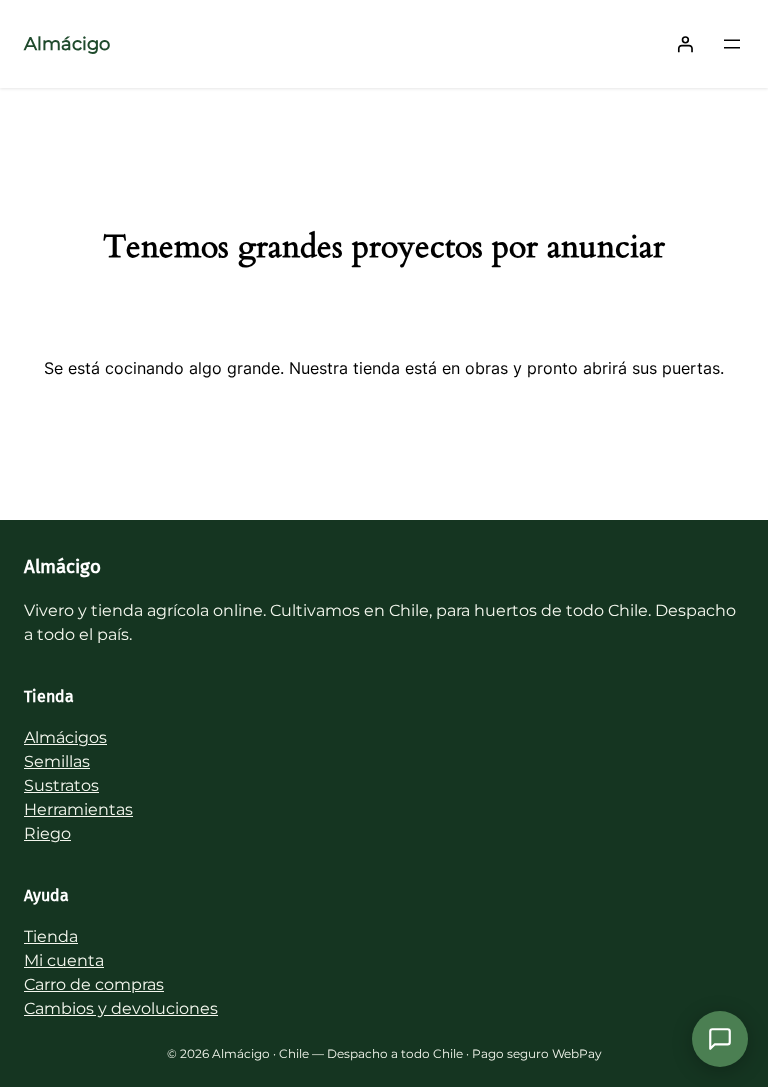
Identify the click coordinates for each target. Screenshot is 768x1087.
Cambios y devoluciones (121, 1008)
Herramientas (78, 809)
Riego (47, 833)
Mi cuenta (64, 960)
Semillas (57, 761)
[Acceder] (685, 44)
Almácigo (67, 44)
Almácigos (65, 737)
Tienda (51, 936)
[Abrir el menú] (732, 44)
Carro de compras (94, 984)
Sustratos (61, 785)
